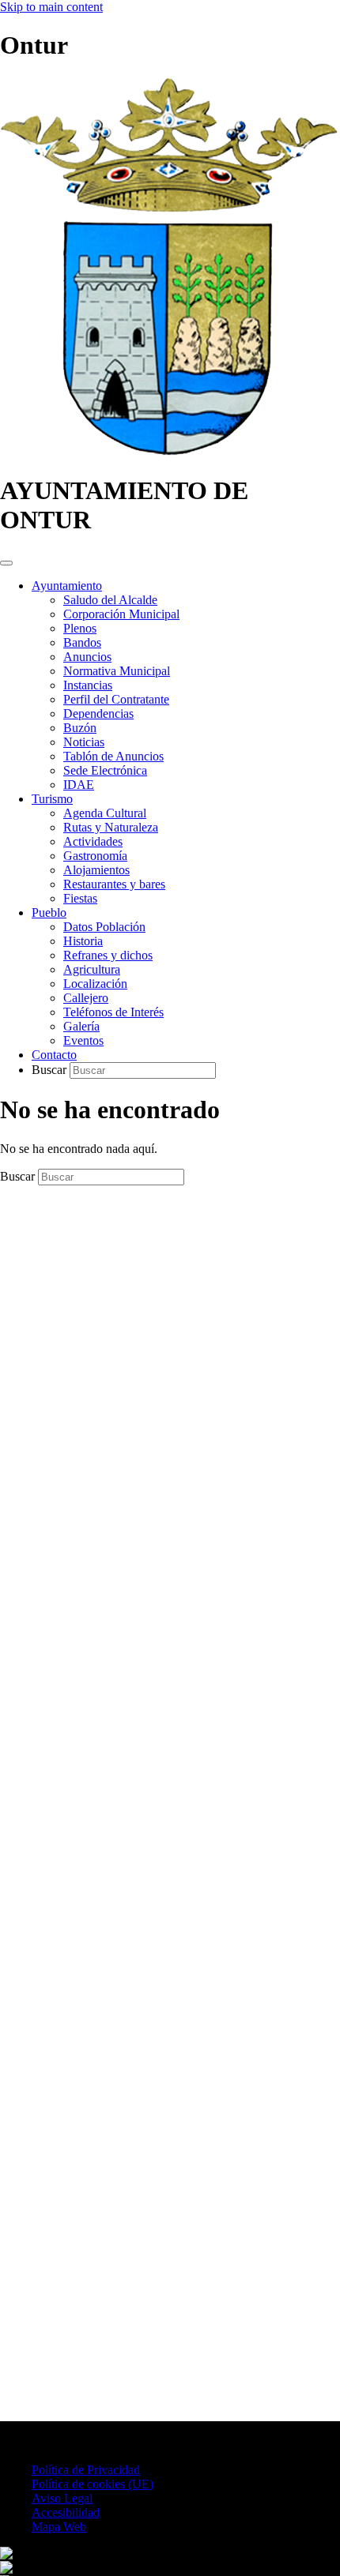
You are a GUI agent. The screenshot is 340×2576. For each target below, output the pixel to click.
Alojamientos (96, 870)
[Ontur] (169, 452)
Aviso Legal (62, 2498)
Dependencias (98, 713)
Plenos (80, 628)
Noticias (84, 742)
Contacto (54, 1055)
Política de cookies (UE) (93, 2484)
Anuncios (87, 657)
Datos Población (104, 927)
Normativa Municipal (117, 671)
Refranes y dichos (108, 955)
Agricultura (92, 969)
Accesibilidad (66, 2512)
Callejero (86, 998)
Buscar (51, 1070)
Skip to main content (51, 7)
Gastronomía (95, 856)
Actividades (93, 841)
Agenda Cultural (105, 813)
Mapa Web (59, 2527)
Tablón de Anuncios (113, 756)
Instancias (88, 685)
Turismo (52, 799)
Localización (95, 984)
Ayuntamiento (67, 586)
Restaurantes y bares (114, 884)
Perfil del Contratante (116, 699)
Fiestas (80, 898)
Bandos (82, 642)
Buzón (80, 728)
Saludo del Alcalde (110, 600)
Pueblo (49, 912)
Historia (83, 941)
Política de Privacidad (86, 2470)
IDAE (79, 785)
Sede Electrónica (105, 770)
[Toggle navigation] (6, 563)
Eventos (83, 1040)
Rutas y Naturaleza (111, 827)
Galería (81, 1026)
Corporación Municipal (121, 614)
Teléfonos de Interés (113, 1012)
